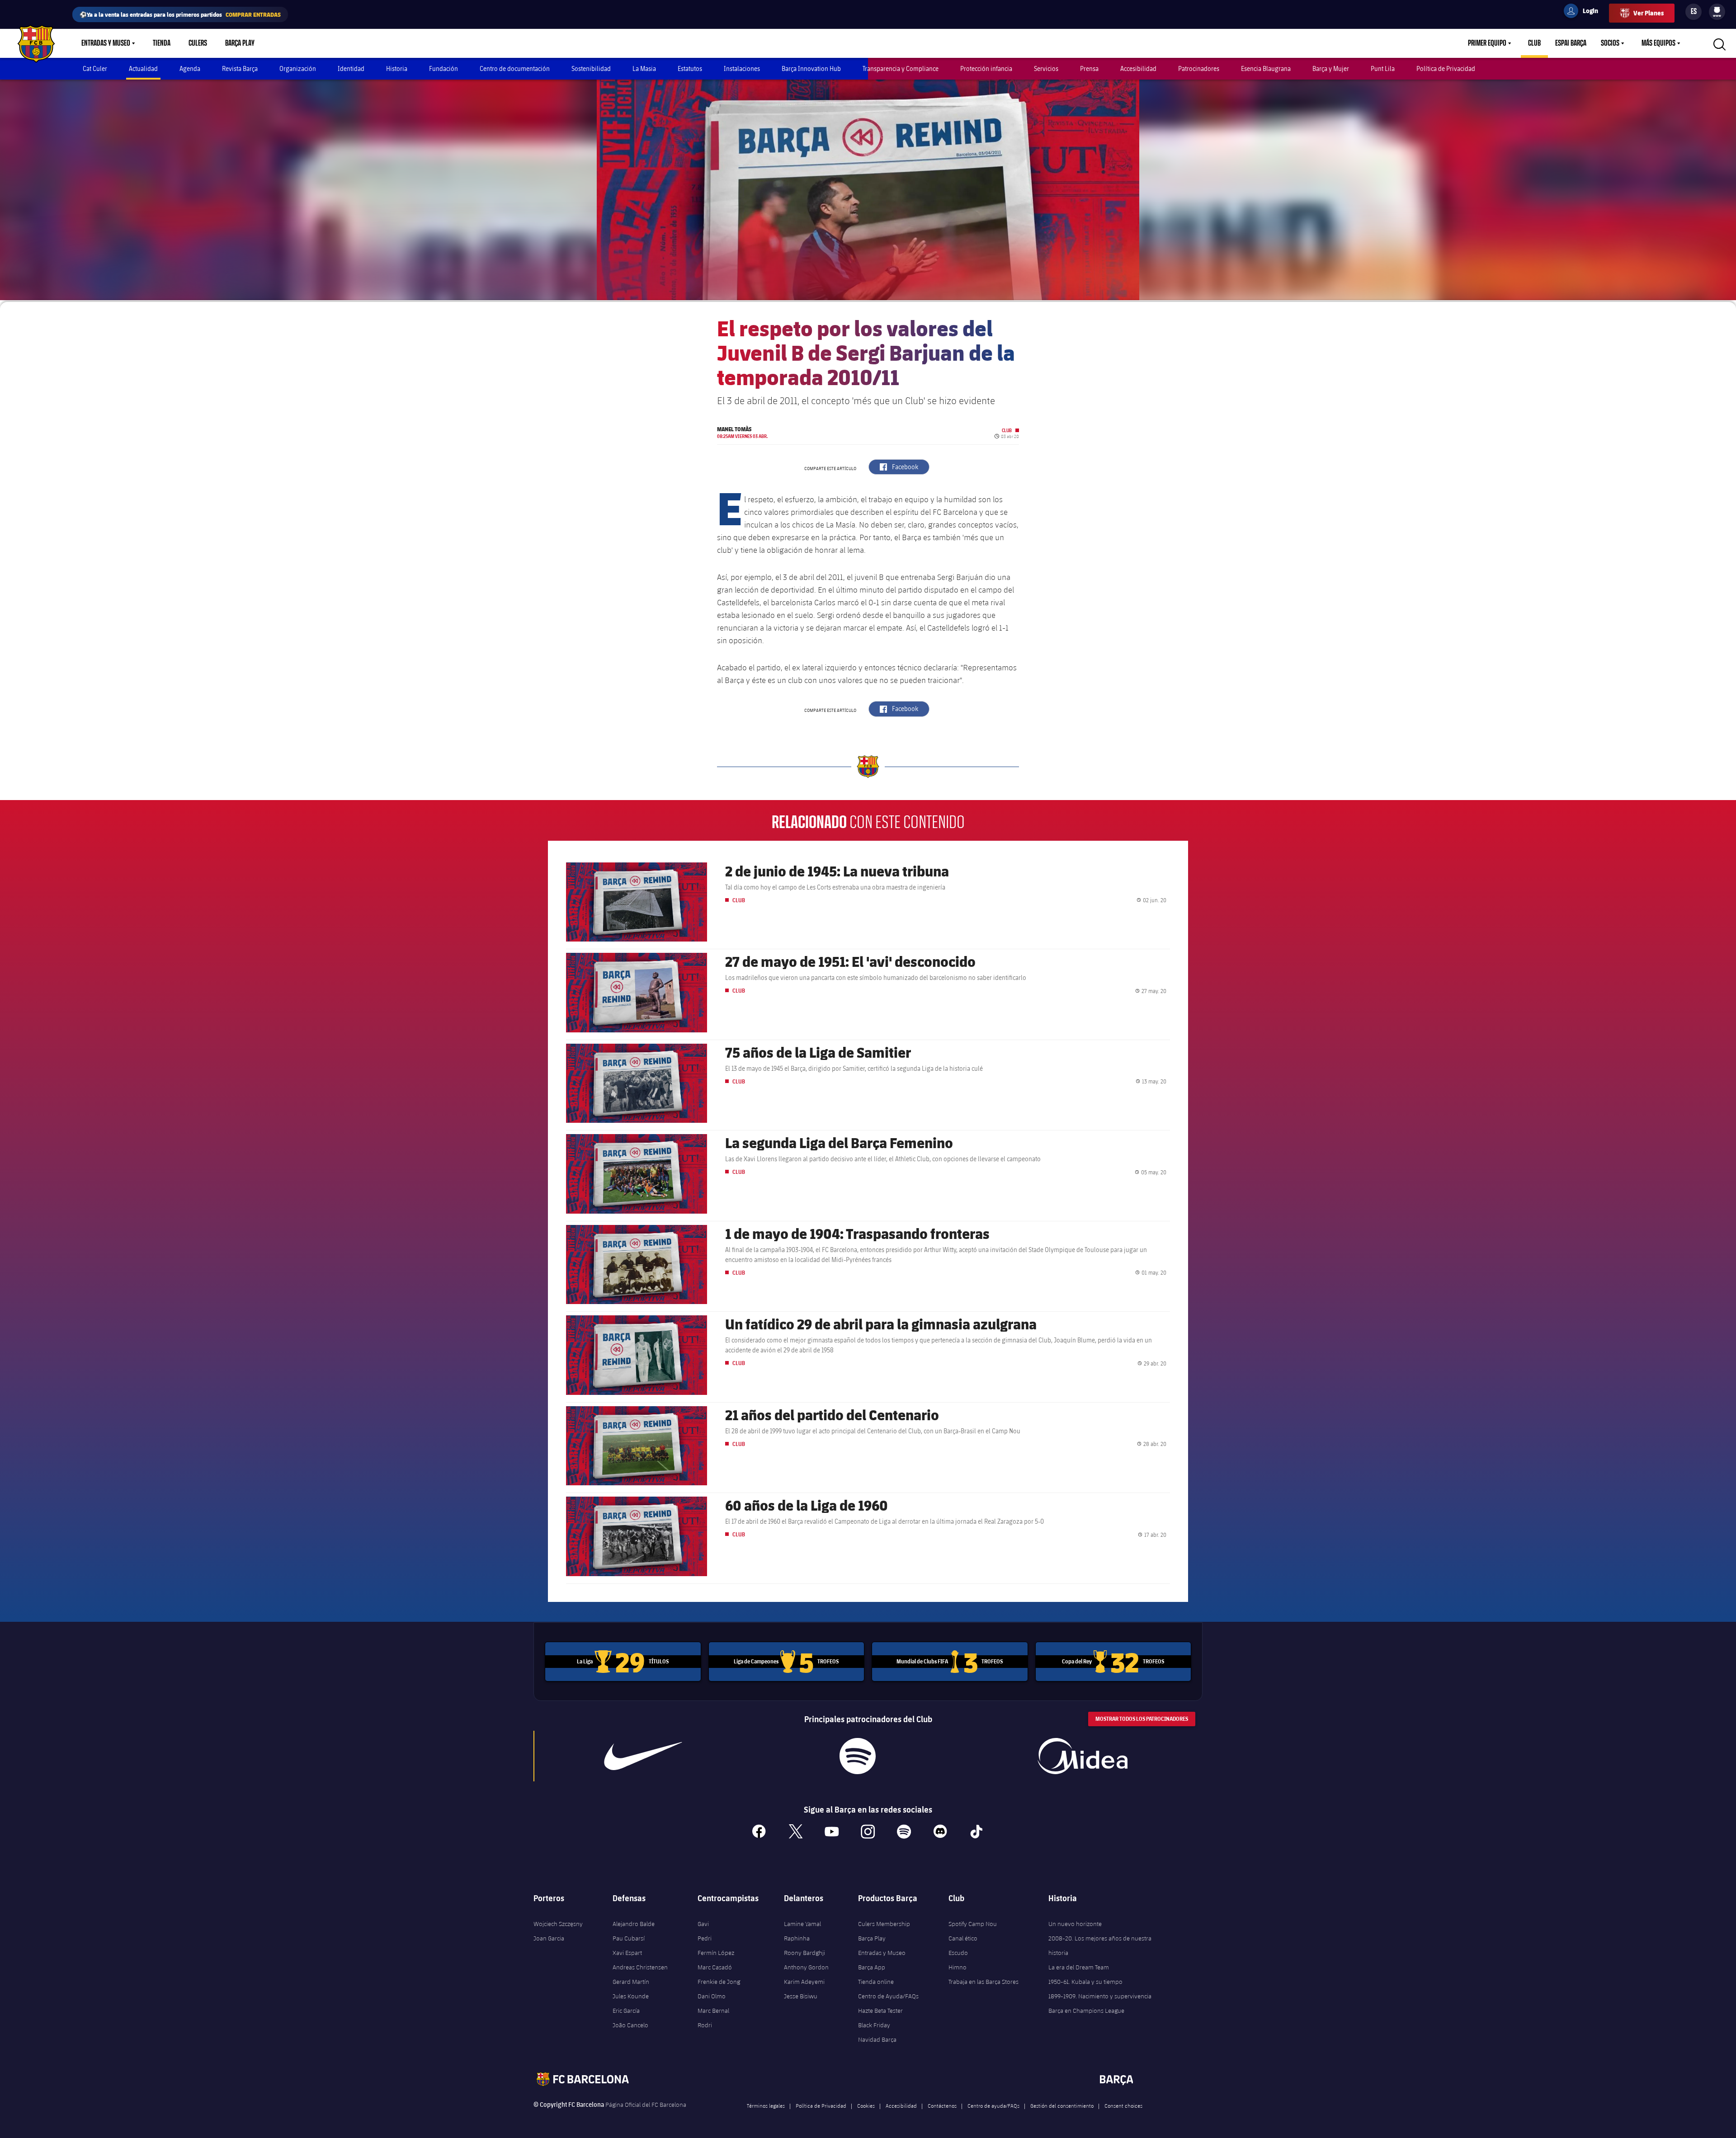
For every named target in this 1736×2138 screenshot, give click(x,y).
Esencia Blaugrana (1266, 68)
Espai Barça (1571, 43)
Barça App (872, 1967)
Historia (397, 68)
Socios (1610, 43)
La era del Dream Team (1079, 1967)
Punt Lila (1383, 68)
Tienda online (876, 1982)
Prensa (1089, 68)
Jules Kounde (631, 1996)
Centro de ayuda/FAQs (993, 2105)
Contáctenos (942, 2105)
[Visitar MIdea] (1082, 1756)
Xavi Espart (627, 1953)
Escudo (958, 1953)
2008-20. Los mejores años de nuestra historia (1100, 1945)
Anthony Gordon (806, 1967)
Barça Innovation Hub (811, 68)
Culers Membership (884, 1924)
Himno (958, 1967)
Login (1585, 12)
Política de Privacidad (1446, 68)
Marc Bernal (713, 2011)
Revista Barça (240, 68)
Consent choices (1123, 2105)
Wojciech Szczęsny (558, 1924)
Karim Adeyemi (804, 1982)
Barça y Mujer (1331, 68)
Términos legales (766, 2105)
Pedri (705, 1938)
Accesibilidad (1138, 68)
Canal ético (963, 1938)
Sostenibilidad (591, 68)
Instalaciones (742, 68)
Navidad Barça (877, 2039)
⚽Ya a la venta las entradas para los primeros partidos (180, 14)
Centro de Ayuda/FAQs (888, 1996)
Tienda (162, 43)
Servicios (1046, 68)
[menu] (1717, 12)
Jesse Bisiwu (801, 1996)
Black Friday (874, 2025)
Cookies (866, 2105)
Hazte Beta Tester (880, 2011)
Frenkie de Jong (719, 1982)
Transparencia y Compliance (901, 68)
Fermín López (716, 1953)
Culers (198, 43)
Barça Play (240, 43)
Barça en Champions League (1086, 2011)
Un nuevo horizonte (1075, 1924)
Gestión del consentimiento (1062, 2105)
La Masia (644, 68)
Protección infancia (986, 68)
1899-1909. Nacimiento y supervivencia (1100, 1996)
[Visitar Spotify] (857, 1756)
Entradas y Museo (106, 43)
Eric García (626, 2011)
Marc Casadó (715, 1967)
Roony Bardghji (804, 1953)
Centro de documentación (515, 68)
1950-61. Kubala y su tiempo (1085, 1982)
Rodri (705, 2025)
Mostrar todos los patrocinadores (1142, 1719)
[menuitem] (1717, 10)
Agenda (190, 68)
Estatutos (690, 68)
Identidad (351, 68)
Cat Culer (95, 68)
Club (1534, 43)
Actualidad (143, 68)
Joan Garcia (549, 1938)
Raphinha (797, 1938)
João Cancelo (630, 2025)
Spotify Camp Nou (973, 1924)
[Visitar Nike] (643, 1756)
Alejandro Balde (634, 1924)
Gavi (703, 1924)
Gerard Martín (631, 1982)
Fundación (443, 68)
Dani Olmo (712, 1996)
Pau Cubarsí (629, 1938)
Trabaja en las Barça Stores (984, 1982)
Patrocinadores (1199, 68)
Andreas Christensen (640, 1967)
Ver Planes (1649, 13)
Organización (298, 68)
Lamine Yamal (802, 1924)
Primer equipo (1487, 43)
